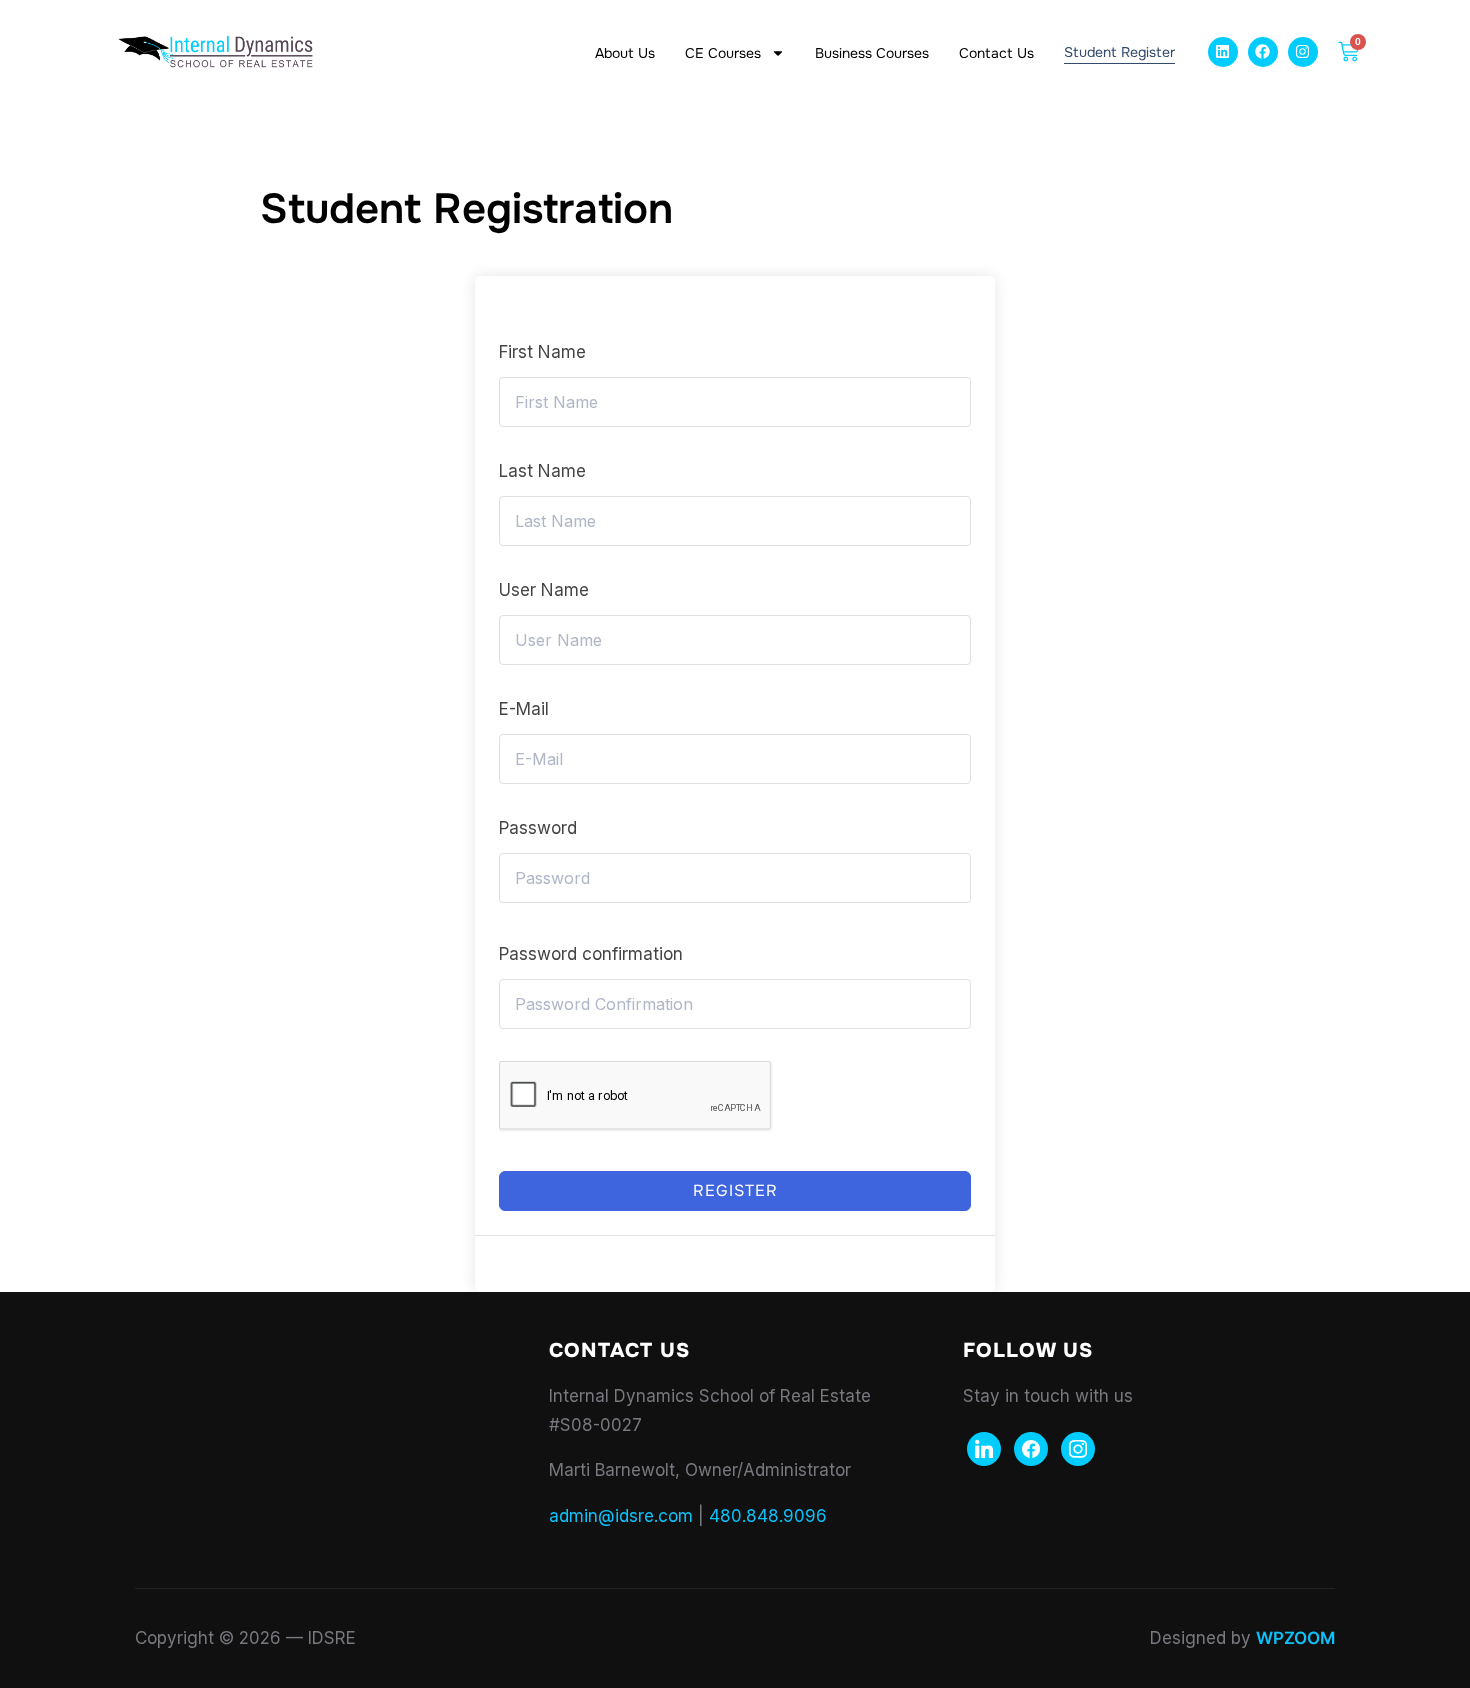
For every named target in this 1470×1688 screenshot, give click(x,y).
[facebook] (1031, 1447)
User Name (544, 590)
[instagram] (1078, 1447)
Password (538, 828)
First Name (542, 352)
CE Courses (723, 53)
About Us (625, 53)
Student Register (1119, 52)
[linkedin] (984, 1447)
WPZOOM (1295, 1638)
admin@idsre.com (621, 1516)
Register (735, 1190)
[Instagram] (1303, 52)
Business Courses (872, 53)
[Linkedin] (1223, 52)
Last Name (542, 471)
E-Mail (524, 709)
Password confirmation (591, 954)
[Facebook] (1263, 52)
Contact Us (996, 53)
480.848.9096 (768, 1516)
